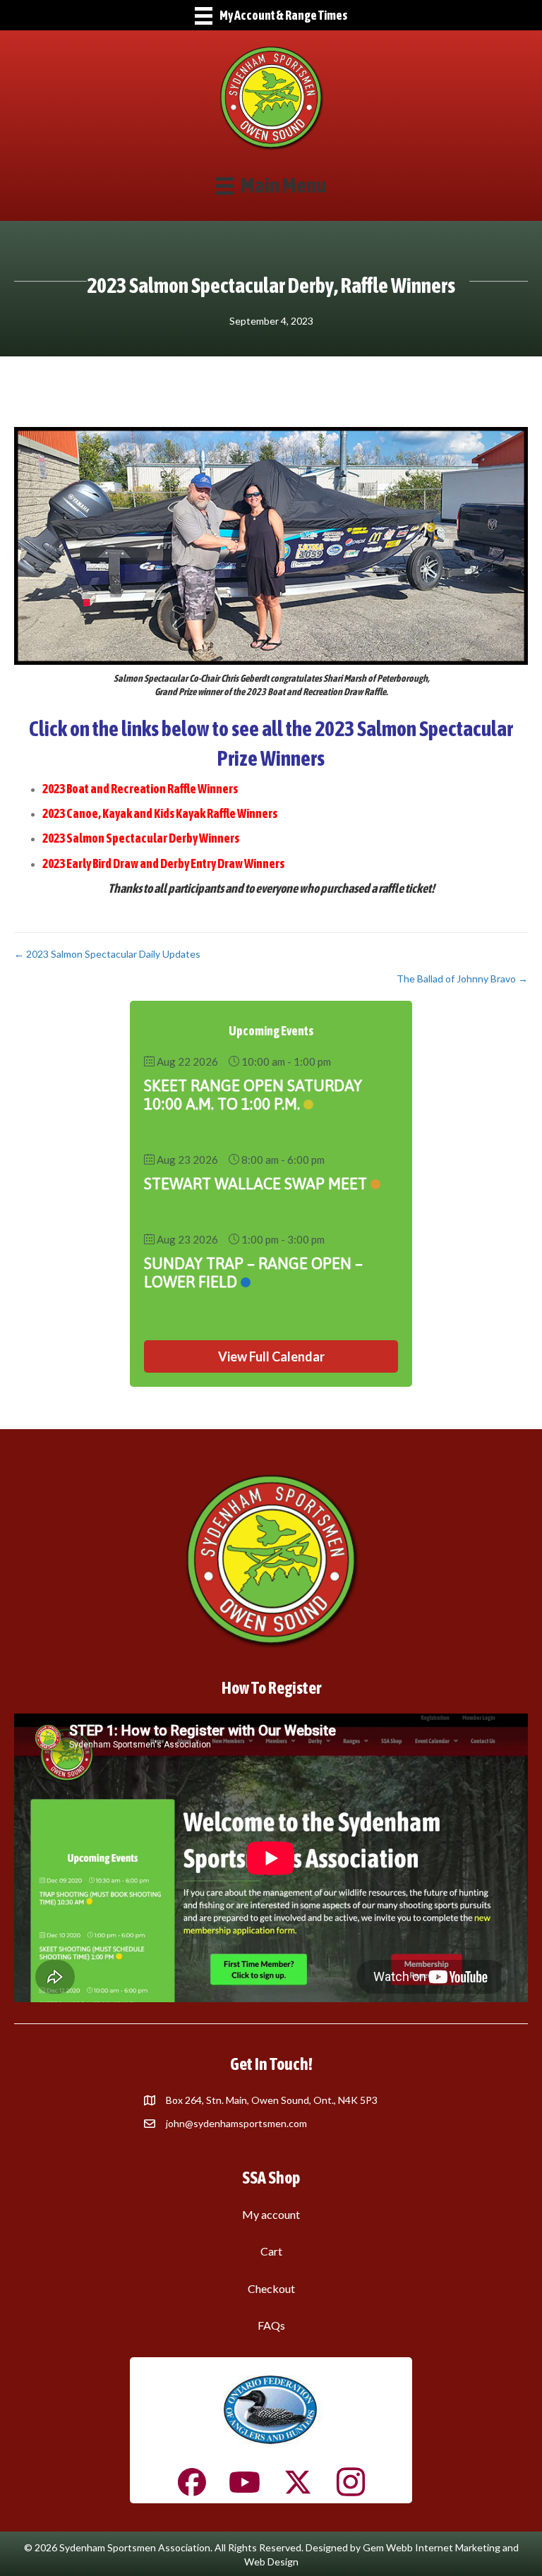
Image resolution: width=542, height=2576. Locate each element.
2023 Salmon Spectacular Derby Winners (141, 838)
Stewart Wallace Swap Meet (255, 1184)
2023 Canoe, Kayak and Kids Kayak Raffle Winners (160, 813)
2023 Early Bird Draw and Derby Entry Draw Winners (163, 863)
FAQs (271, 2325)
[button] (271, 1356)
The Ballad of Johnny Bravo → (462, 979)
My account (271, 2214)
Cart (271, 2251)
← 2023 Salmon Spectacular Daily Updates (107, 954)
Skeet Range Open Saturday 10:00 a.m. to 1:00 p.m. (253, 1095)
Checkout (271, 2288)
